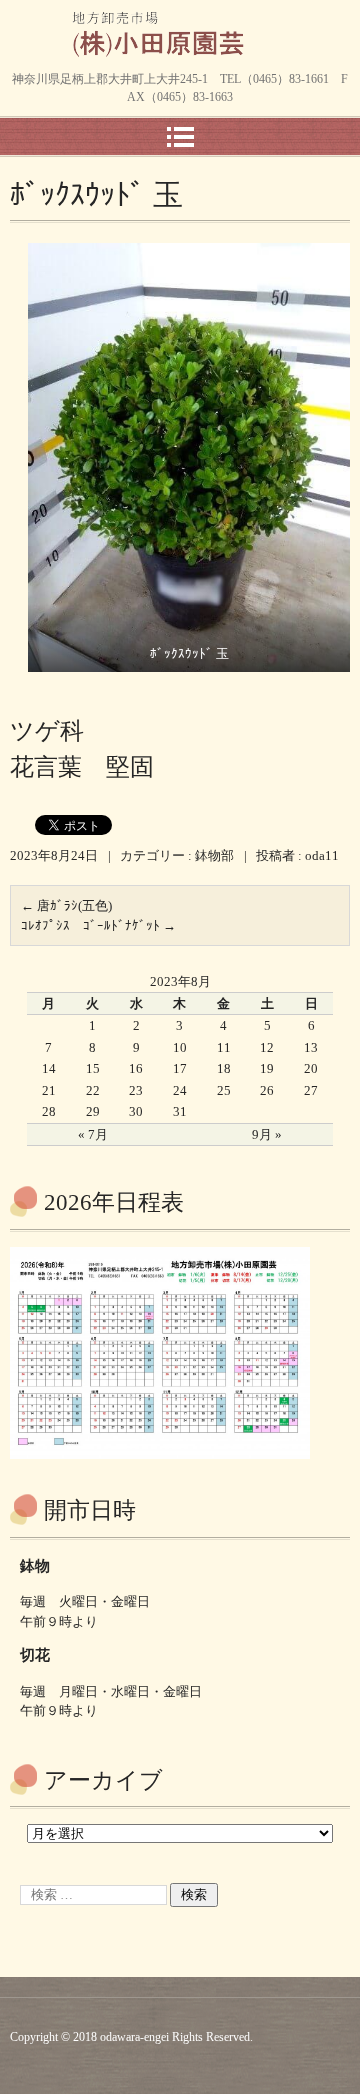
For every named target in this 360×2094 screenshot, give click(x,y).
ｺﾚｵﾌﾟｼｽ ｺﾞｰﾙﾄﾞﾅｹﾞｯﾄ (98, 925)
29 (93, 1111)
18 (224, 1068)
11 (224, 1047)
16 (136, 1068)
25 (224, 1090)
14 (49, 1068)
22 (93, 1090)
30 (136, 1111)
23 (136, 1090)
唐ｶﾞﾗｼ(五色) (66, 905)
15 (93, 1068)
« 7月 (93, 1134)
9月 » (267, 1134)
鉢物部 (214, 855)
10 (180, 1047)
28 (49, 1111)
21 (49, 1090)
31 (180, 1111)
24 (180, 1090)
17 (180, 1068)
